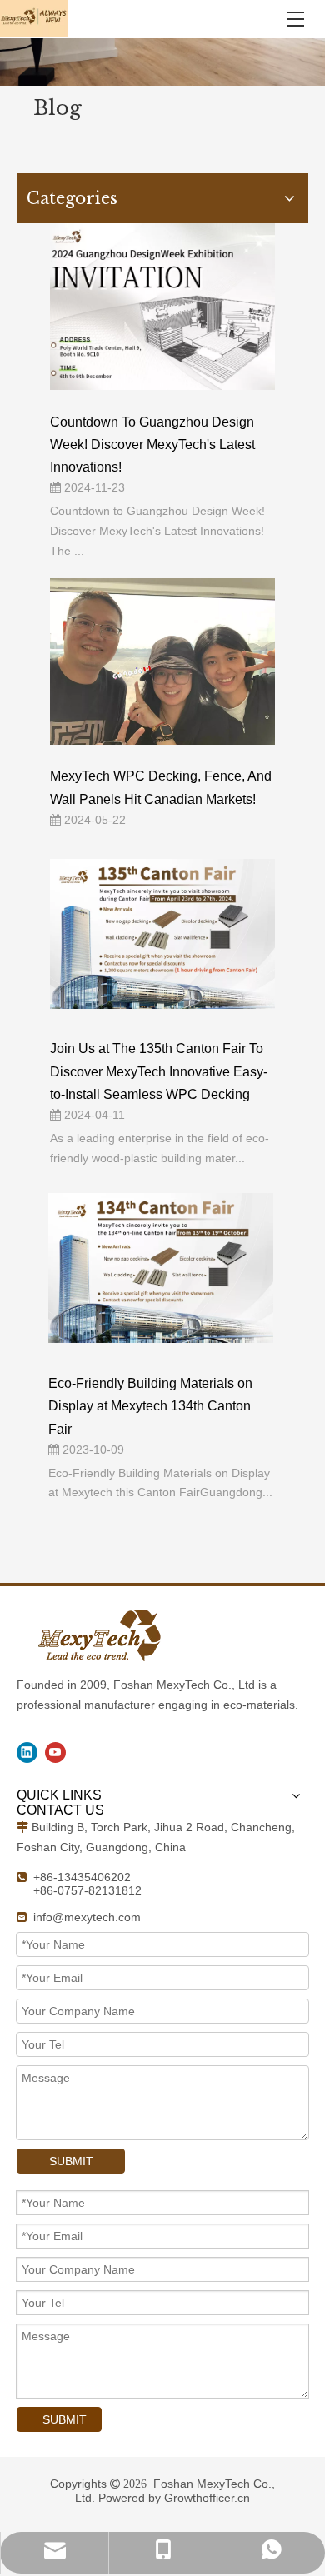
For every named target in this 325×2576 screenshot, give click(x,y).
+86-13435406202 (82, 1877)
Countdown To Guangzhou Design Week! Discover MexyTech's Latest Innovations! (152, 444)
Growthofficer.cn (207, 2498)
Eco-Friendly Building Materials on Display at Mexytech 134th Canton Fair (150, 1406)
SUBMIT (71, 2161)
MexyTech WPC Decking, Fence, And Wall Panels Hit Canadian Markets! (161, 787)
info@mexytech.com (87, 1917)
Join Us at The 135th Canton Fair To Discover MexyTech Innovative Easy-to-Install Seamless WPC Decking (159, 1071)
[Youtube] (55, 1752)
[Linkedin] (27, 1752)
